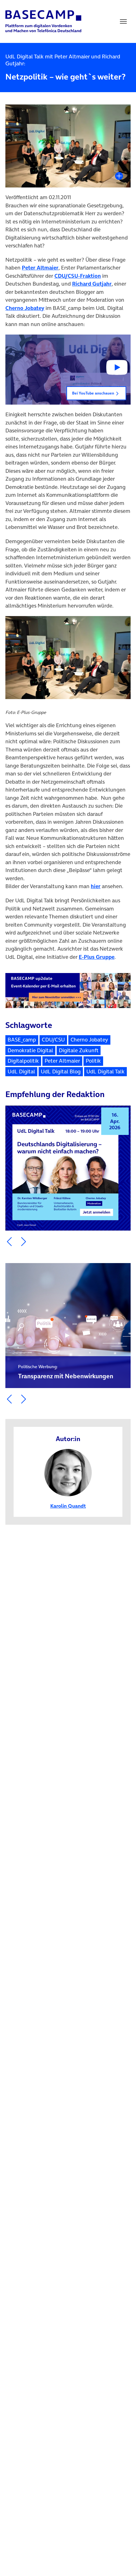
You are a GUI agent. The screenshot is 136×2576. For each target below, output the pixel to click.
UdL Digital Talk (105, 1071)
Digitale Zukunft (79, 1050)
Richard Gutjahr (92, 284)
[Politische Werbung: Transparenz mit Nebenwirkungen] (68, 1326)
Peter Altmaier (40, 268)
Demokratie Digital (30, 1050)
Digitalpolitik (23, 1061)
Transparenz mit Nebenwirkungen (66, 1372)
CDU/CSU (53, 1040)
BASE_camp (22, 1040)
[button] (68, 370)
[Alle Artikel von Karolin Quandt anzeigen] (68, 1472)
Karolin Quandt (68, 1506)
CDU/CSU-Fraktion (78, 276)
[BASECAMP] (43, 21)
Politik (93, 1061)
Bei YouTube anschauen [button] (93, 393)
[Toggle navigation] (123, 21)
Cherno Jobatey (25, 308)
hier (96, 886)
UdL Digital (21, 1071)
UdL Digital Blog (61, 1071)
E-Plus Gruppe (97, 957)
